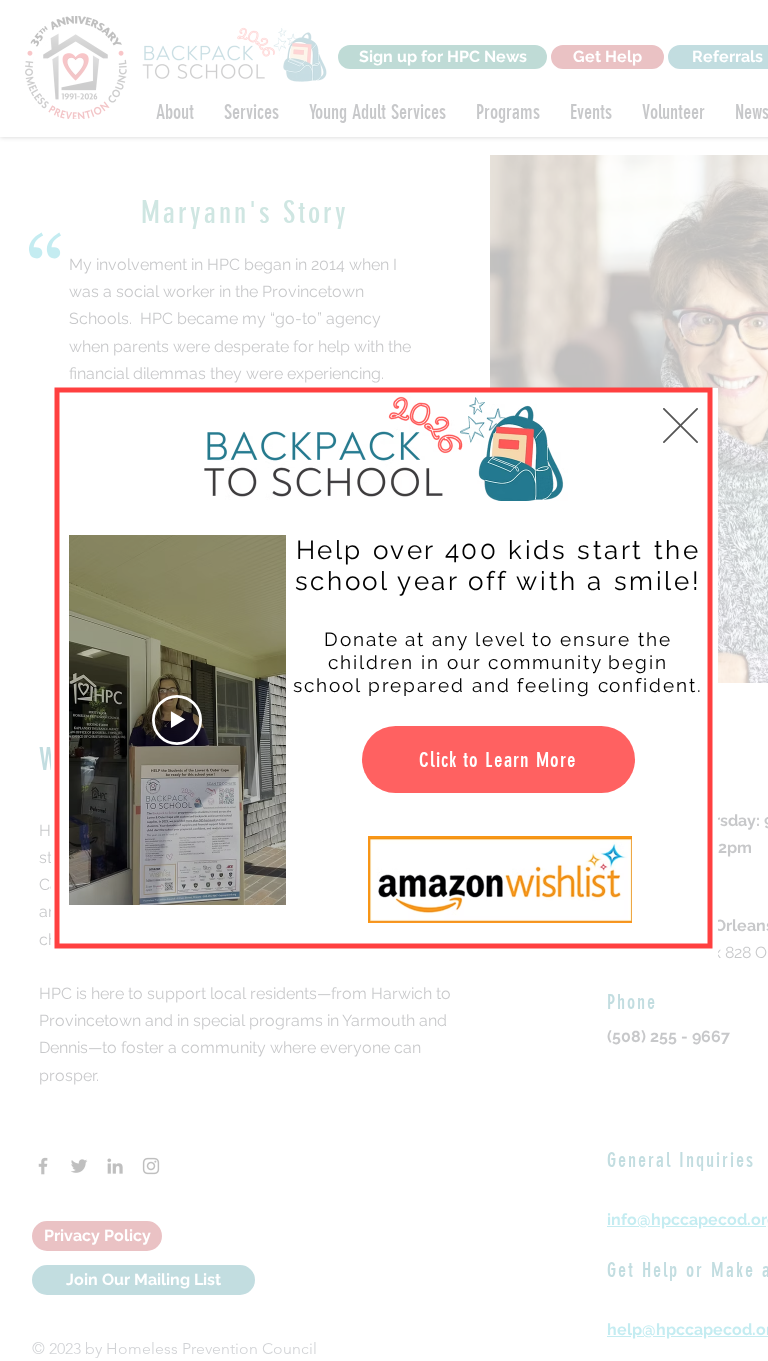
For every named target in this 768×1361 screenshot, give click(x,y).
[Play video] (177, 720)
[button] (680, 425)
